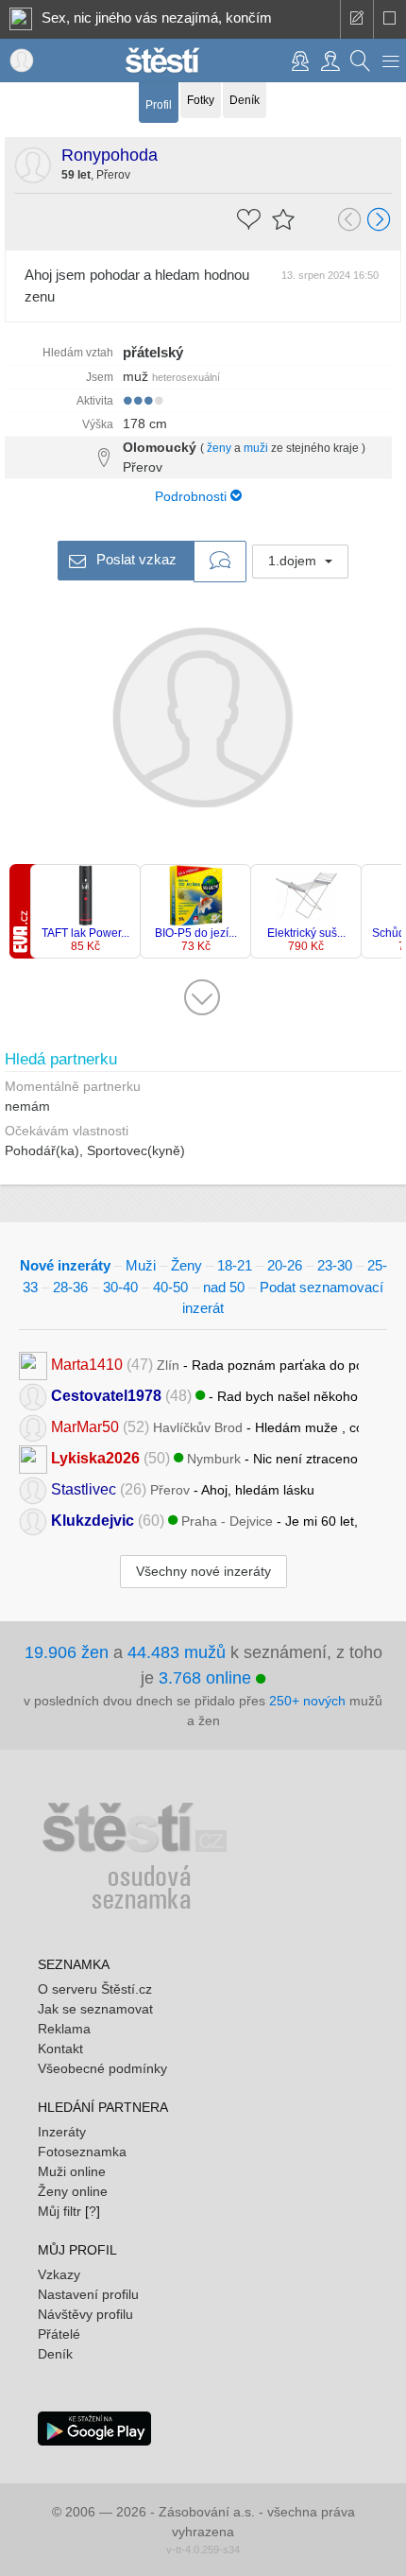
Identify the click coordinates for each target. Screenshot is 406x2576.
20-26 (285, 1265)
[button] (391, 61)
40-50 (170, 1287)
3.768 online (207, 1678)
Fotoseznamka (82, 2152)
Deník (245, 100)
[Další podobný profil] (380, 221)
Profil (159, 105)
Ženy (186, 1265)
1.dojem (294, 561)
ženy (219, 448)
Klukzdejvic (93, 1520)
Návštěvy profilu (85, 2314)
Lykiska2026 (95, 1457)
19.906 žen (67, 1652)
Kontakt (60, 2049)
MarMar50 (85, 1426)
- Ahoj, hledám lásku (183, 1488)
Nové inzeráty (65, 1265)
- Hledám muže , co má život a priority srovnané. (205, 1426)
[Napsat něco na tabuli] (356, 19)
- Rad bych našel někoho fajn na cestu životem (205, 1395)
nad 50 (224, 1287)
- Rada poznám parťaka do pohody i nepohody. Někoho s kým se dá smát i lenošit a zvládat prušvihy (205, 1364)
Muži (141, 1265)
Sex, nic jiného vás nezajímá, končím (157, 17)
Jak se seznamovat (95, 2009)
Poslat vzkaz (135, 559)
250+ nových (307, 1701)
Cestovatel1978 (106, 1395)
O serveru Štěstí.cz (95, 1989)
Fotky (201, 100)
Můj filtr (59, 2211)
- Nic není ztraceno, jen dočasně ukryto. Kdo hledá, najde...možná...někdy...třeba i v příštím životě (205, 1457)
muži (256, 448)
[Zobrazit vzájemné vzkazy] (220, 562)
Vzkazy (59, 2274)
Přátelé (59, 2334)
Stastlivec (84, 1488)
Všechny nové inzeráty (203, 1571)
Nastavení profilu (88, 2294)
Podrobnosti (193, 496)
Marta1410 (87, 1364)
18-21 (235, 1265)
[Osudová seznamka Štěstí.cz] (162, 59)
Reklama (64, 2029)
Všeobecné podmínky (102, 2068)
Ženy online (73, 2191)
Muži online (72, 2171)
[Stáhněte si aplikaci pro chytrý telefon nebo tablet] (94, 2427)
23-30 (335, 1265)
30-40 (120, 1287)
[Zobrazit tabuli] (389, 19)
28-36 (70, 1287)
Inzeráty (62, 2132)
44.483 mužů (177, 1652)
